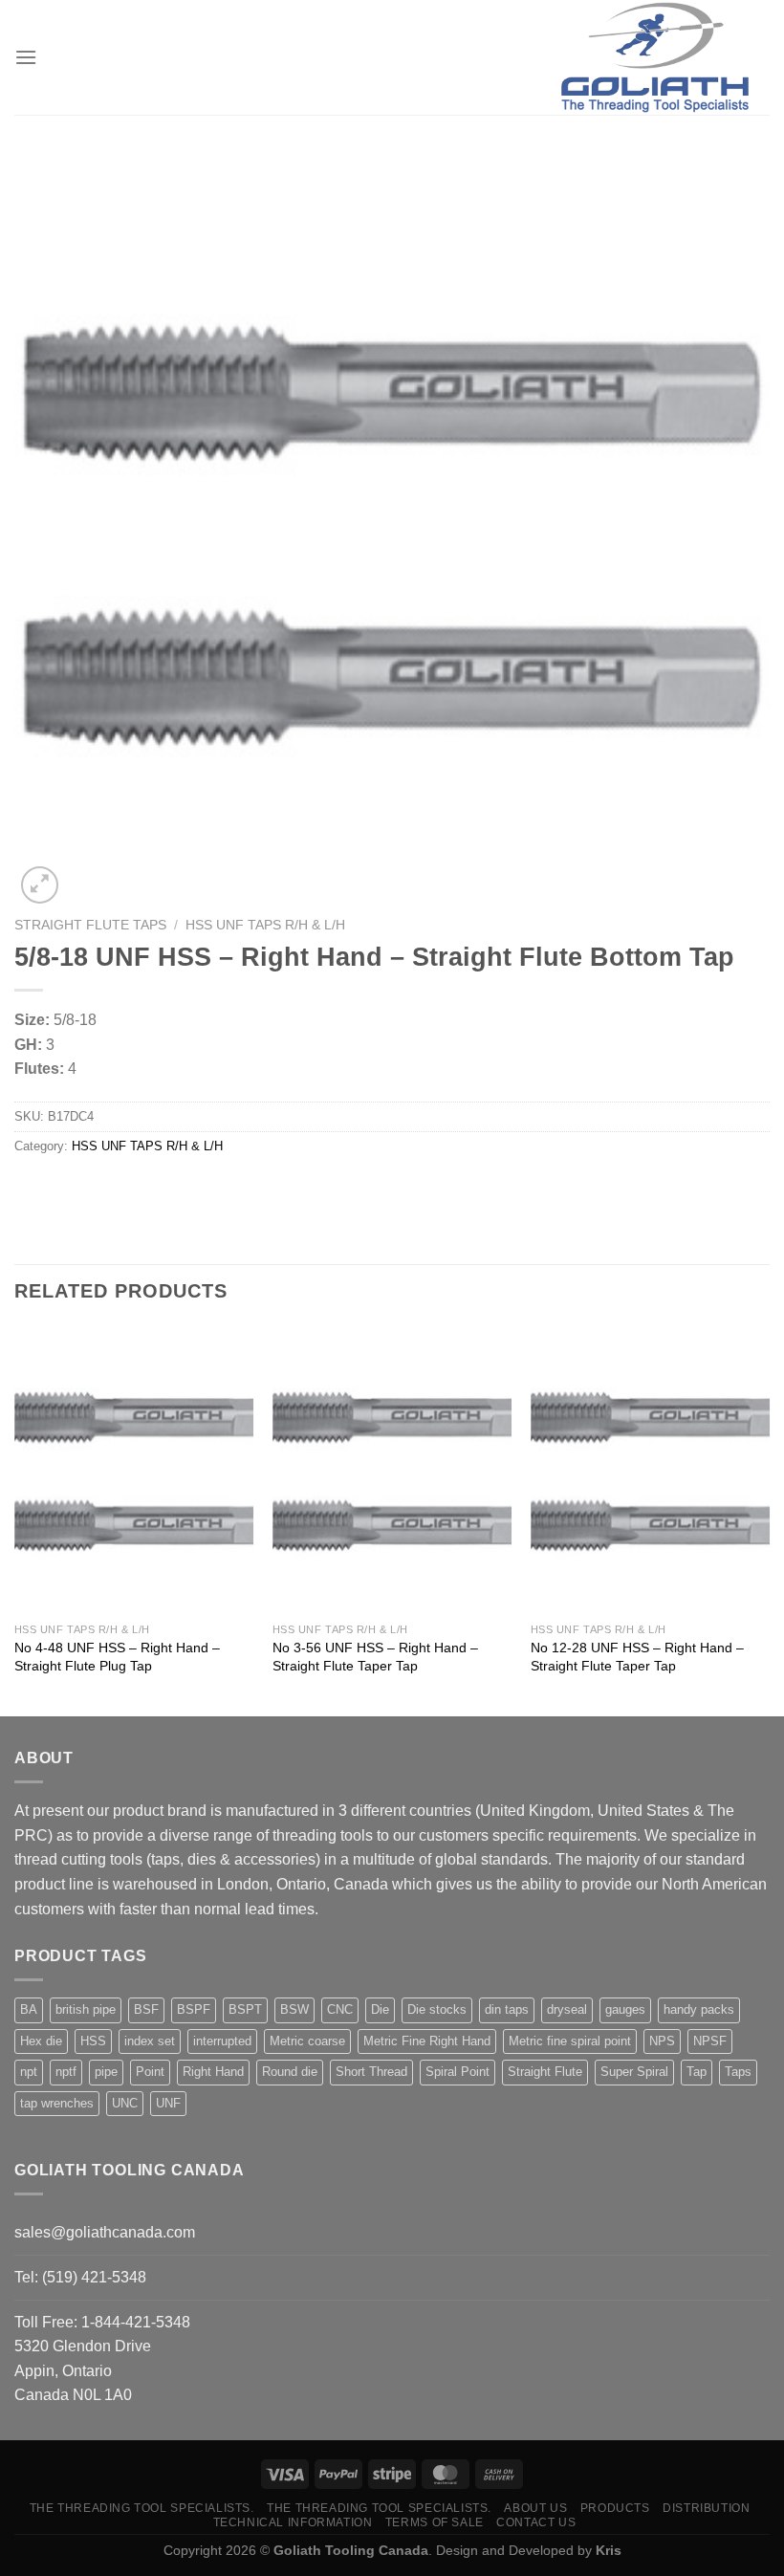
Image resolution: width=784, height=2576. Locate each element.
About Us (535, 2508)
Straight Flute (545, 2072)
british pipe (86, 2009)
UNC (125, 2103)
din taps (507, 2009)
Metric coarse (307, 2041)
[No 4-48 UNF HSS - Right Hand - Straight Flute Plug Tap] (134, 1470)
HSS (93, 2041)
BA (29, 2009)
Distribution (706, 2508)
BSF (146, 2009)
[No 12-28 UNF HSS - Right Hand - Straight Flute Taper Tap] (650, 1470)
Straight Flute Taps (90, 925)
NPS (662, 2041)
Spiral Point (457, 2072)
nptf (66, 2072)
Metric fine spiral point (570, 2041)
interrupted (222, 2041)
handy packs (699, 2009)
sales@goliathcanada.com (105, 2232)
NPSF (710, 2041)
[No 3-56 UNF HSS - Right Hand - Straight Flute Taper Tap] (392, 1470)
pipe (106, 2072)
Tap (697, 2072)
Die (380, 2009)
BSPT (245, 2009)
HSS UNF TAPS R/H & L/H (265, 925)
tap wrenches (57, 2103)
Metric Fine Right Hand (427, 2041)
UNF (168, 2103)
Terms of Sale (435, 2522)
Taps (738, 2072)
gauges (625, 2009)
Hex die (41, 2041)
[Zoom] (40, 885)
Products (615, 2508)
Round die (290, 2072)
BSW (294, 2009)
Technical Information (293, 2522)
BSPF (194, 2009)
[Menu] (26, 57)
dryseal (567, 2009)
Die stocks (437, 2009)
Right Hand (213, 2072)
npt (29, 2072)
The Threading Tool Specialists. (142, 2508)
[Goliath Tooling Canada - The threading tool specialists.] (655, 57)
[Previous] (15, 1519)
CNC (340, 2009)
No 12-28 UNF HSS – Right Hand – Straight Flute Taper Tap (637, 1657)
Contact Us (536, 2522)
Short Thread (371, 2072)
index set (150, 2041)
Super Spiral (634, 2072)
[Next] (769, 1519)
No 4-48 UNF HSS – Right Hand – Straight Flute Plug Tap (117, 1657)
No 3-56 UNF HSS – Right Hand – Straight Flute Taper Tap (375, 1657)
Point (150, 2072)
